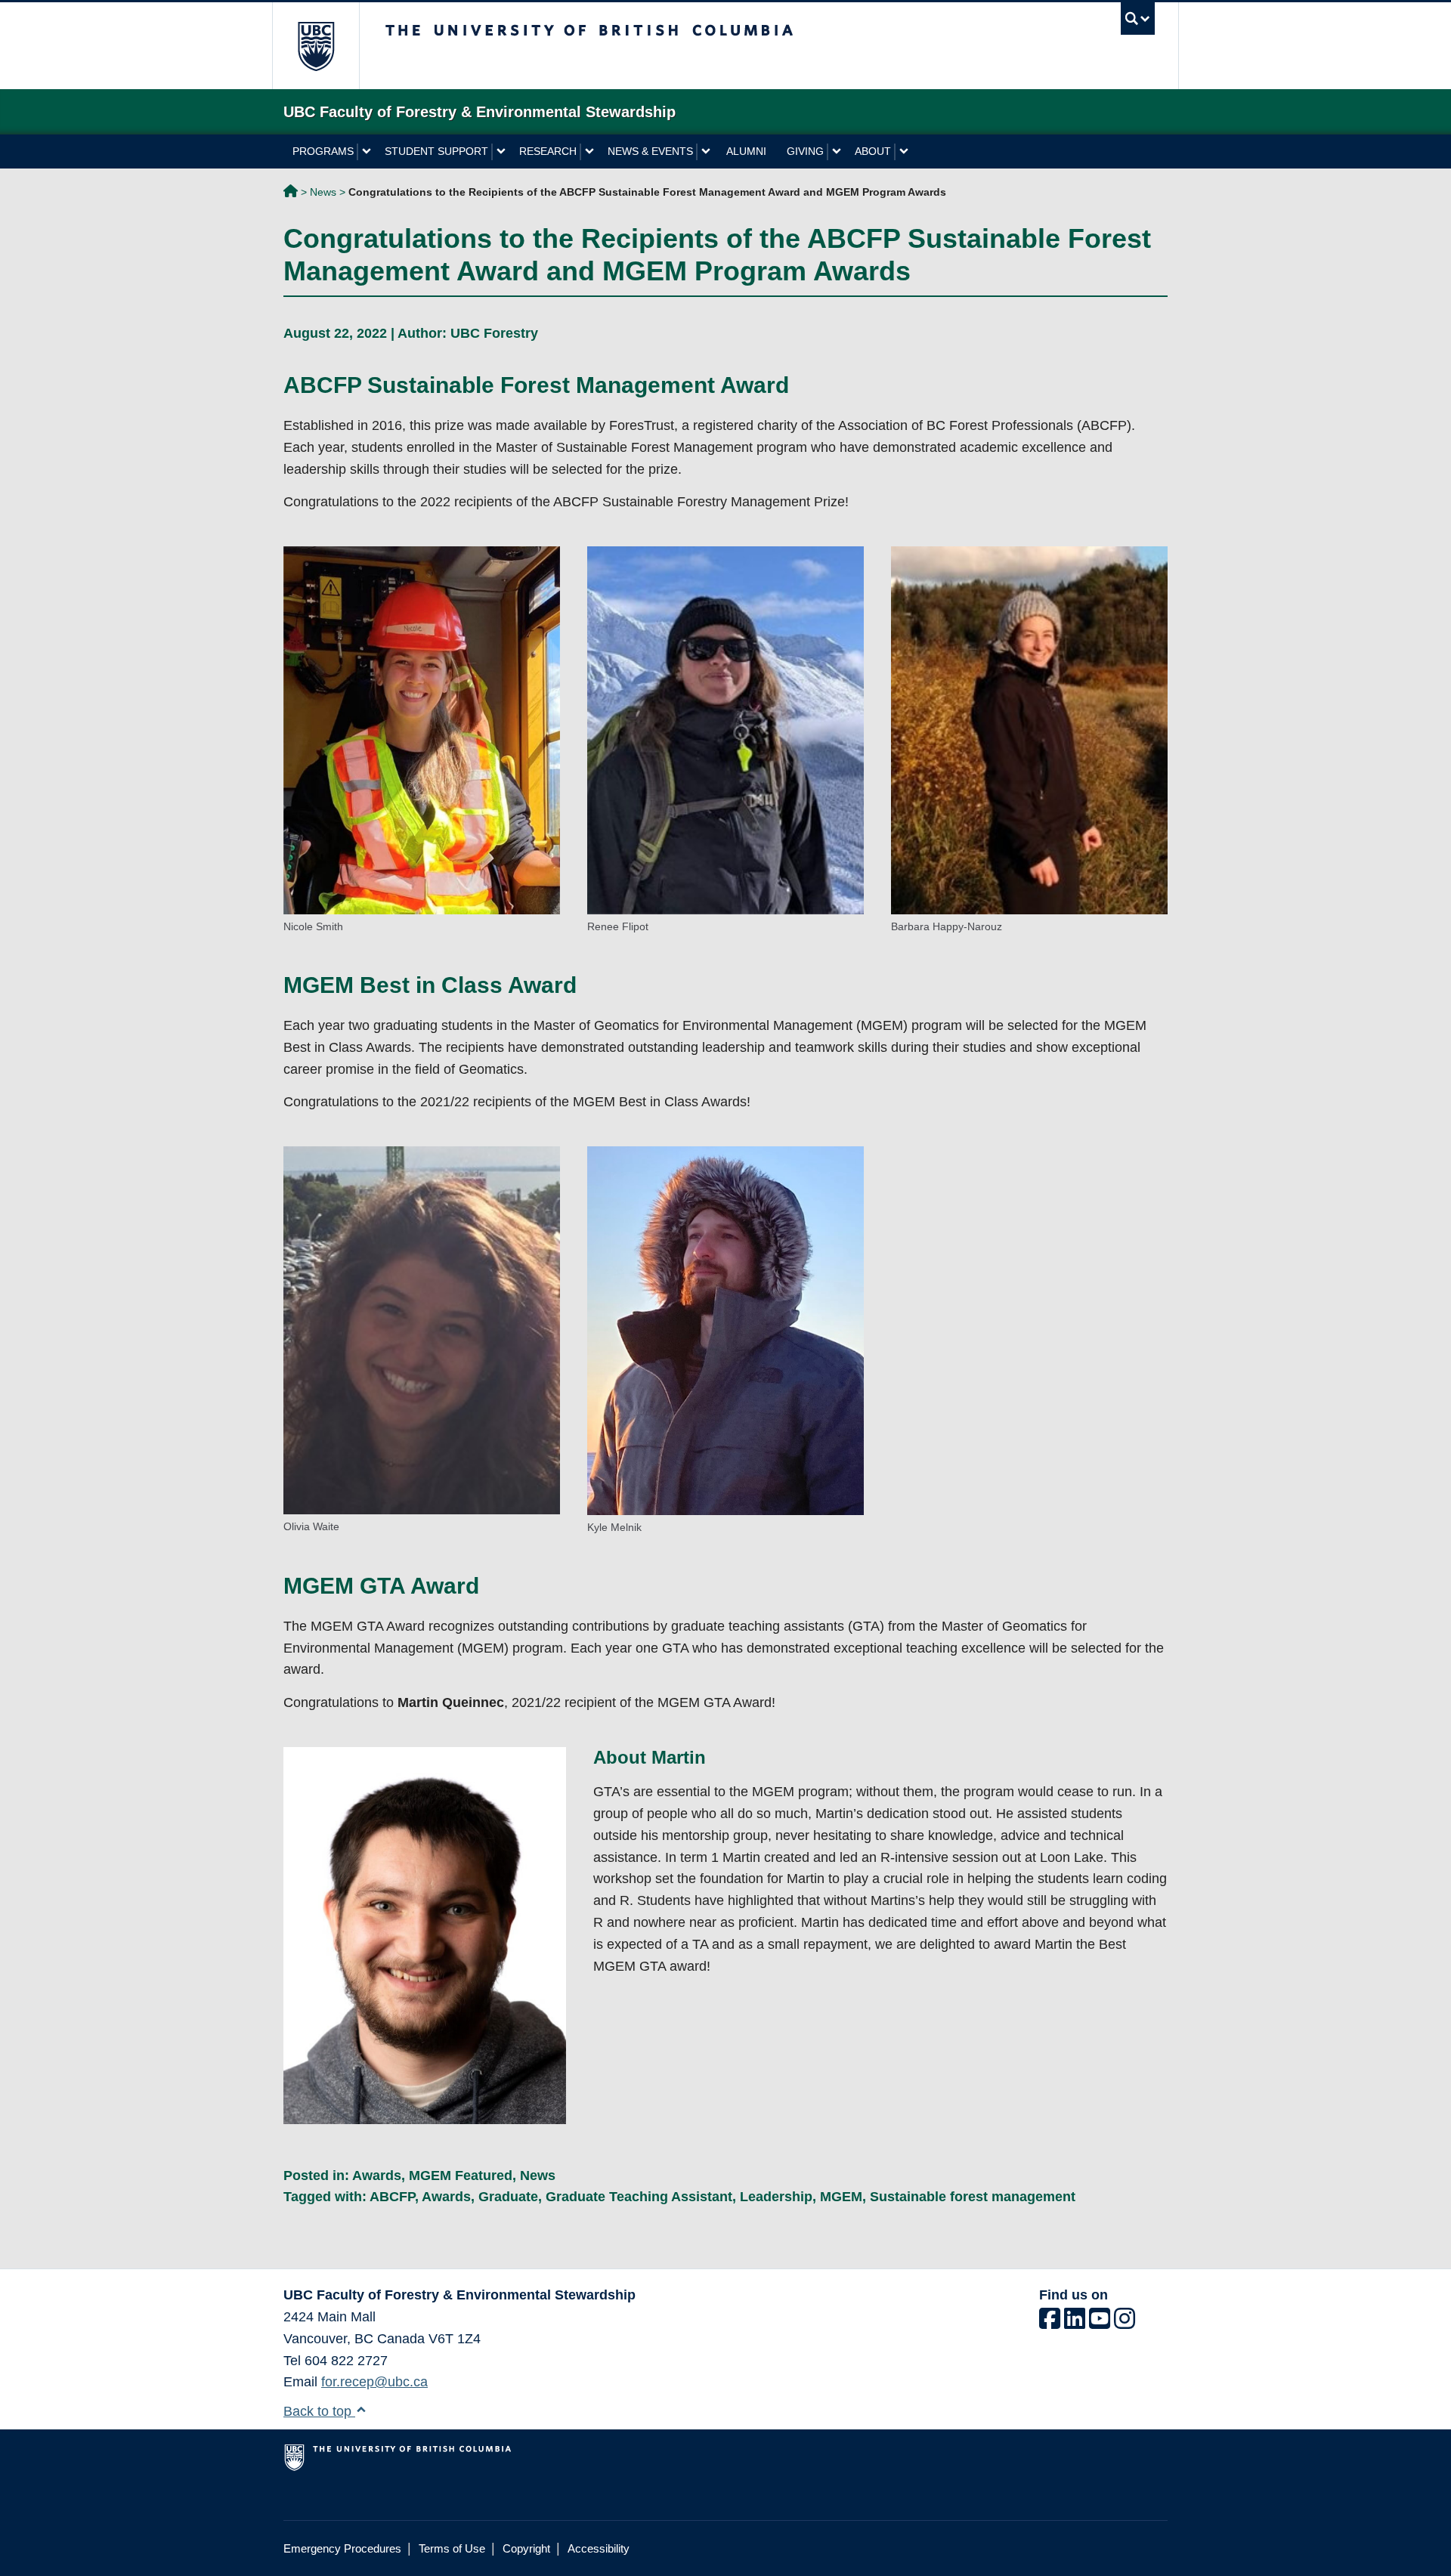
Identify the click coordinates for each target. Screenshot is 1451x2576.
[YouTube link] (1100, 2323)
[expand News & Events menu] (705, 152)
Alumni (746, 151)
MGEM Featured (461, 2176)
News (323, 192)
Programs (323, 151)
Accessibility (599, 2548)
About (873, 151)
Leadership (776, 2197)
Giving (805, 151)
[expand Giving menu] (836, 152)
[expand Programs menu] (366, 152)
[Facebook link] (1050, 2323)
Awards (377, 2176)
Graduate (508, 2197)
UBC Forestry (494, 333)
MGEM (841, 2197)
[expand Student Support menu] (501, 152)
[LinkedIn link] (1075, 2323)
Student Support (436, 151)
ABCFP (392, 2197)
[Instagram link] (1125, 2323)
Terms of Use (452, 2548)
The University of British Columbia (316, 46)
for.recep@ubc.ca (374, 2382)
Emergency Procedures (342, 2548)
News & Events (650, 151)
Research (548, 151)
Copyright (526, 2548)
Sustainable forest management (973, 2197)
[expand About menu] (903, 152)
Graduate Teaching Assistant (639, 2197)
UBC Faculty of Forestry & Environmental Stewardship (291, 193)
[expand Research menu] (589, 152)
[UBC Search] (1138, 19)
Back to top (319, 2411)
